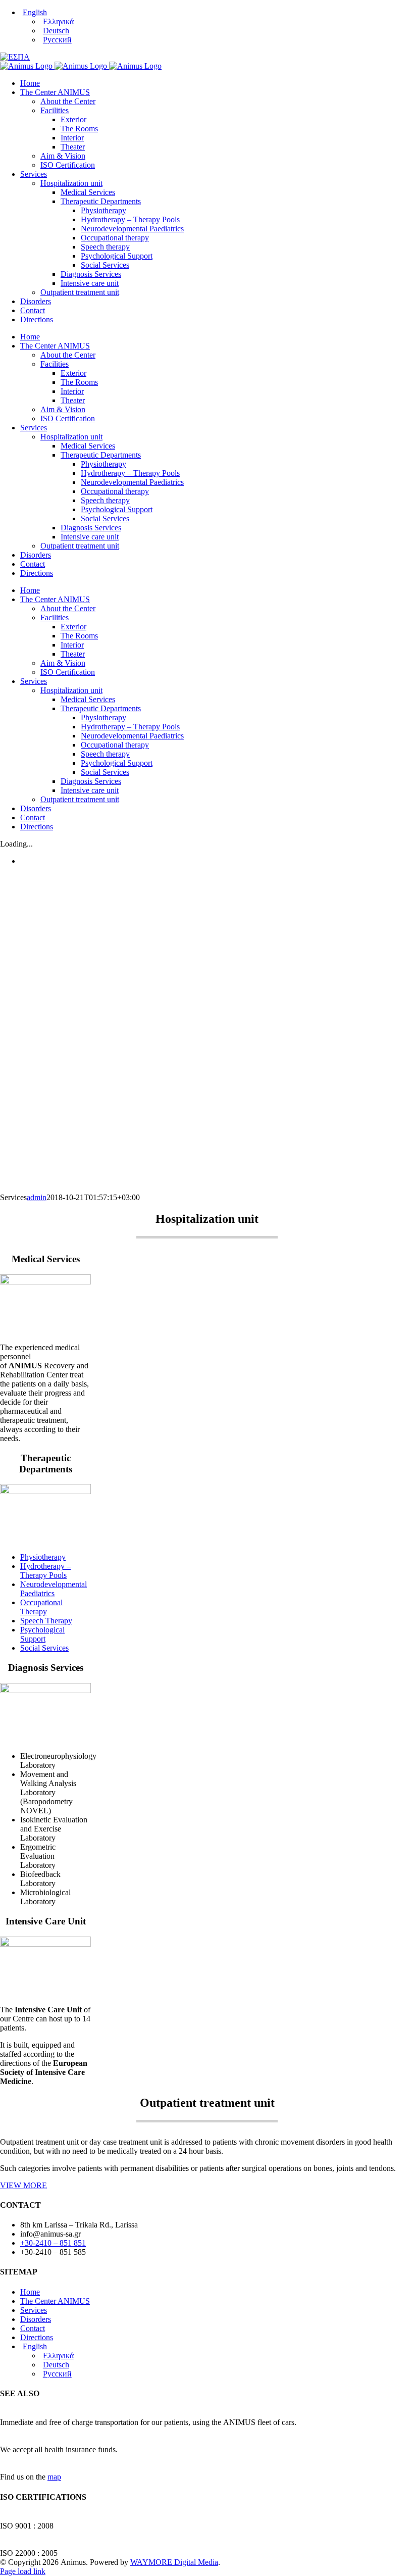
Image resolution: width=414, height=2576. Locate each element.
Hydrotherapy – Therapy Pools (45, 1571)
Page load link (23, 2571)
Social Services (44, 1648)
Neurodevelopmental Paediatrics (54, 1589)
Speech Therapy (46, 1621)
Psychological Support (42, 1634)
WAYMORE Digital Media (174, 2562)
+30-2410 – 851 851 (53, 2243)
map (54, 2477)
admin (37, 1197)
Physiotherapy (43, 1557)
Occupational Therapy (41, 1607)
